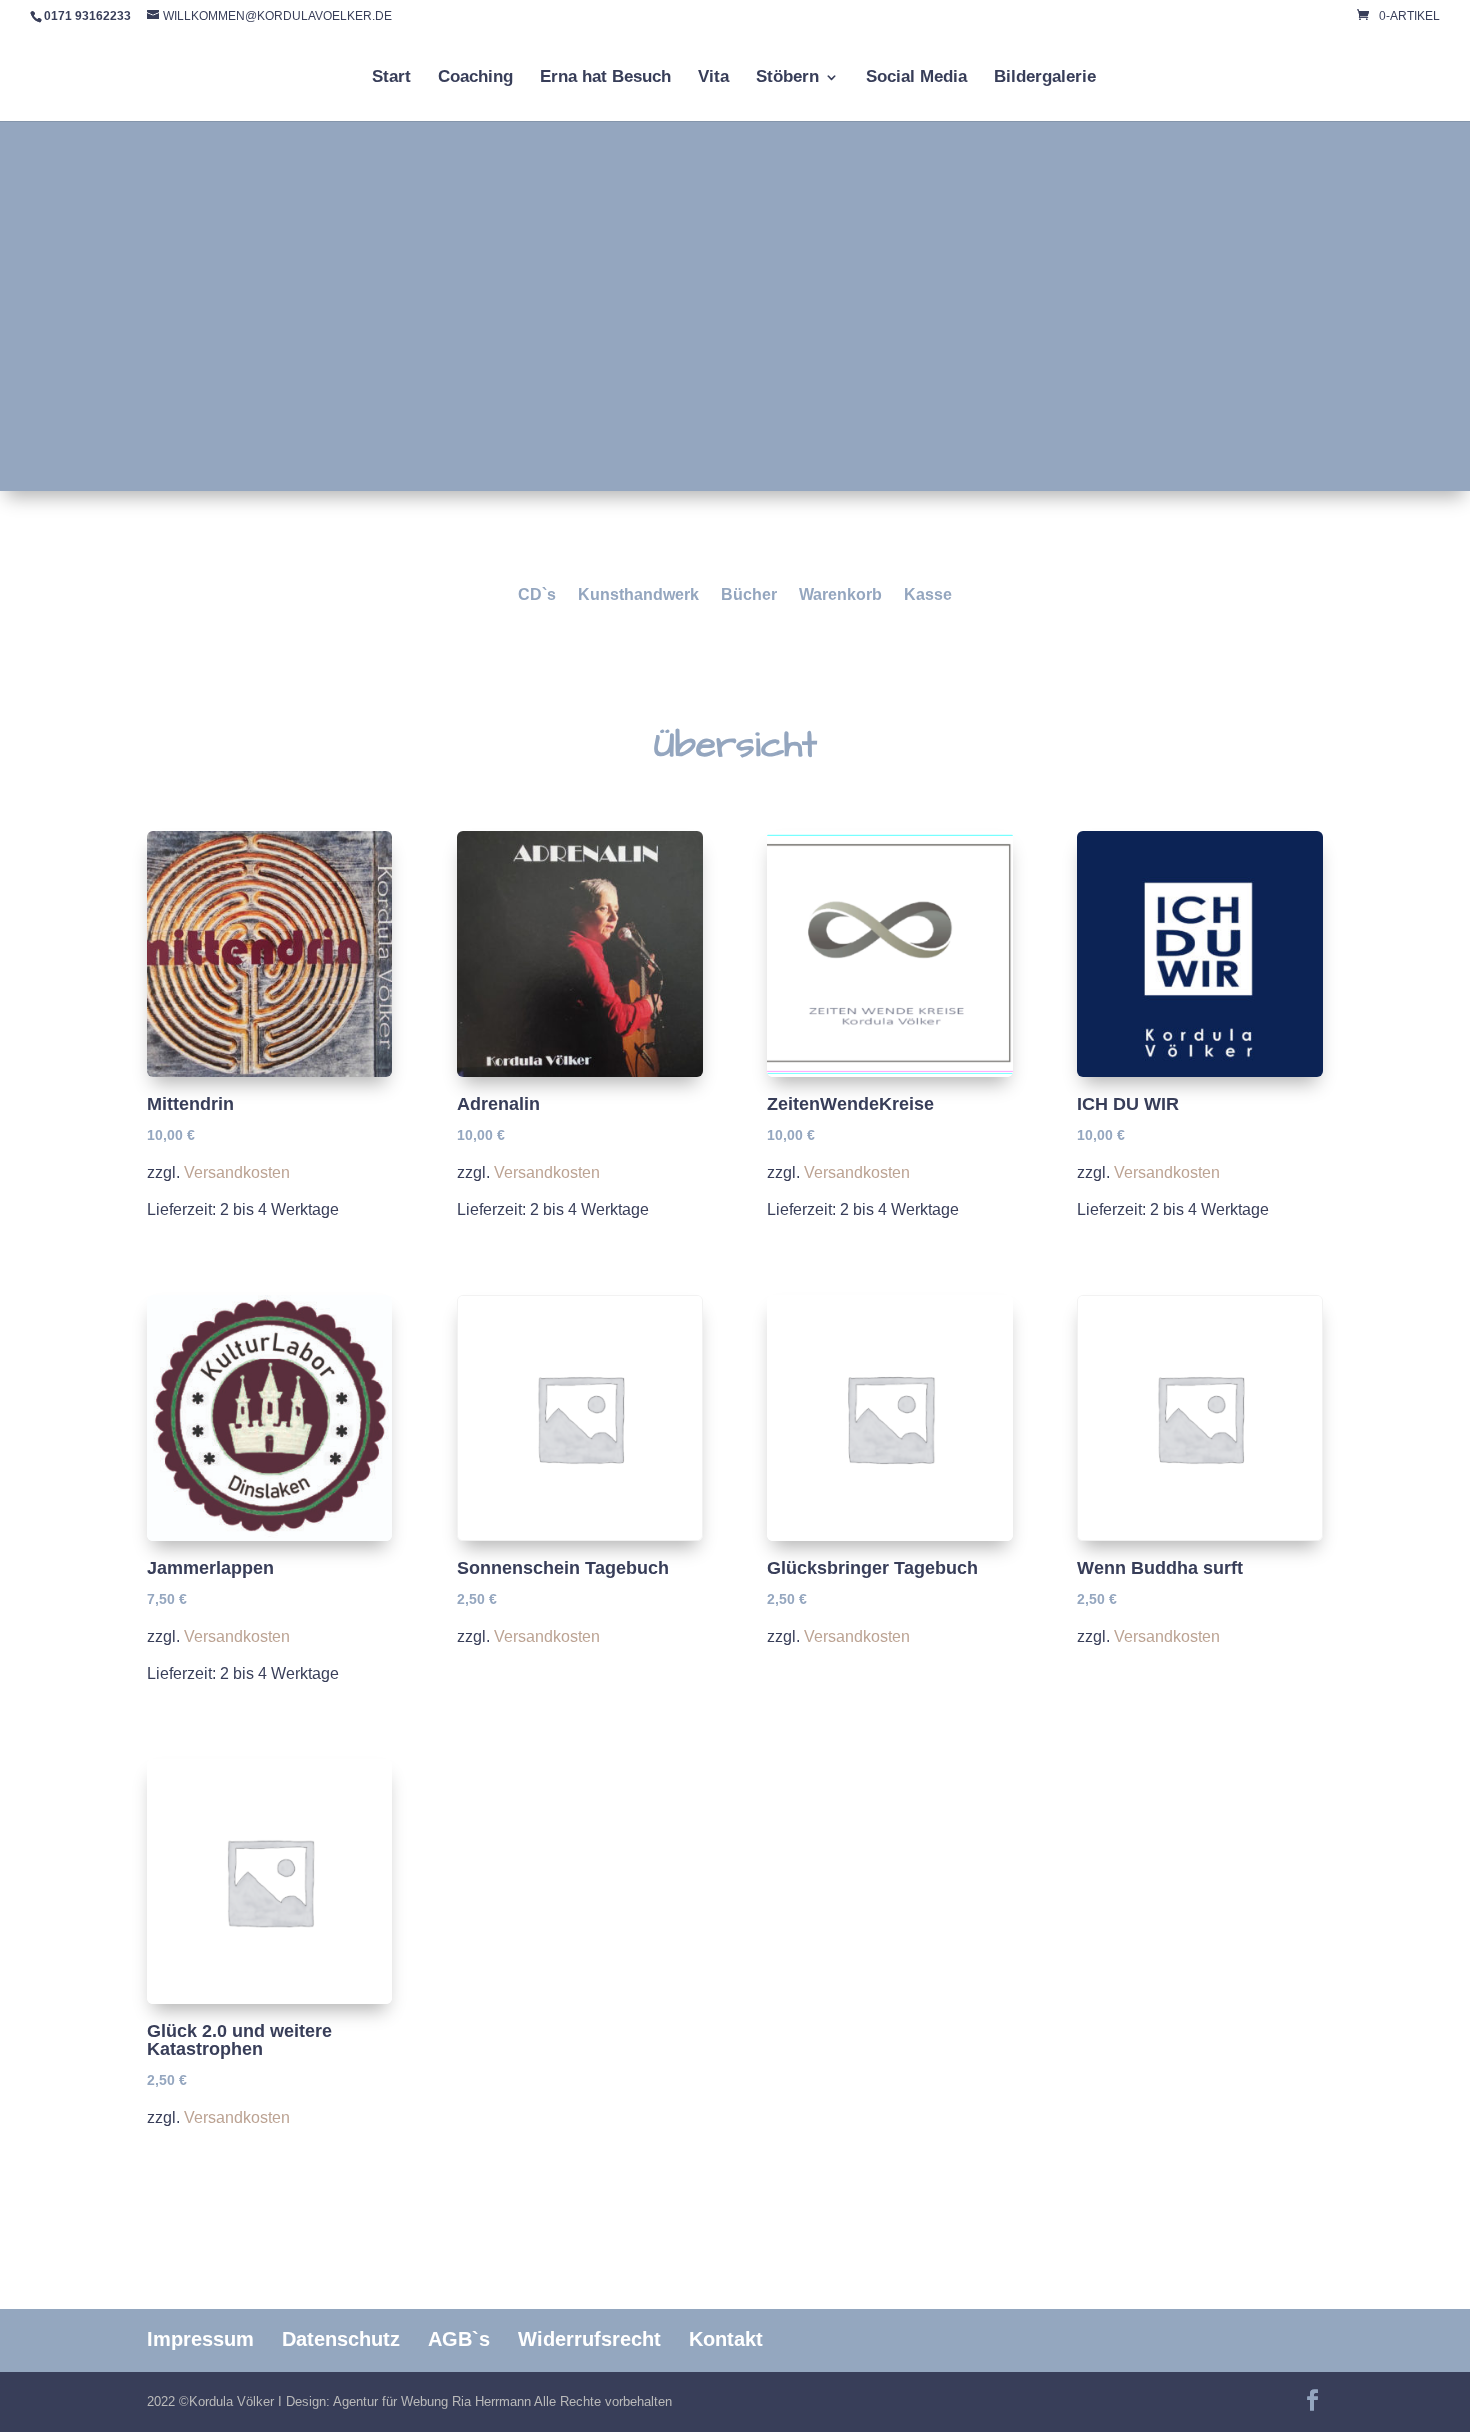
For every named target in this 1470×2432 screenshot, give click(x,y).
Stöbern (787, 78)
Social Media (916, 78)
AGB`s (459, 2339)
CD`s (537, 595)
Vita (713, 78)
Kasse (928, 595)
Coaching (475, 78)
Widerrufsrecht (589, 2339)
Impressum (200, 2339)
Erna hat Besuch (605, 78)
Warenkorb (840, 595)
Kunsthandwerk (638, 595)
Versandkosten (237, 1172)
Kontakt (726, 2339)
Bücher (749, 595)
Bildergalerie (1045, 78)
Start (391, 78)
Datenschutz (341, 2339)
